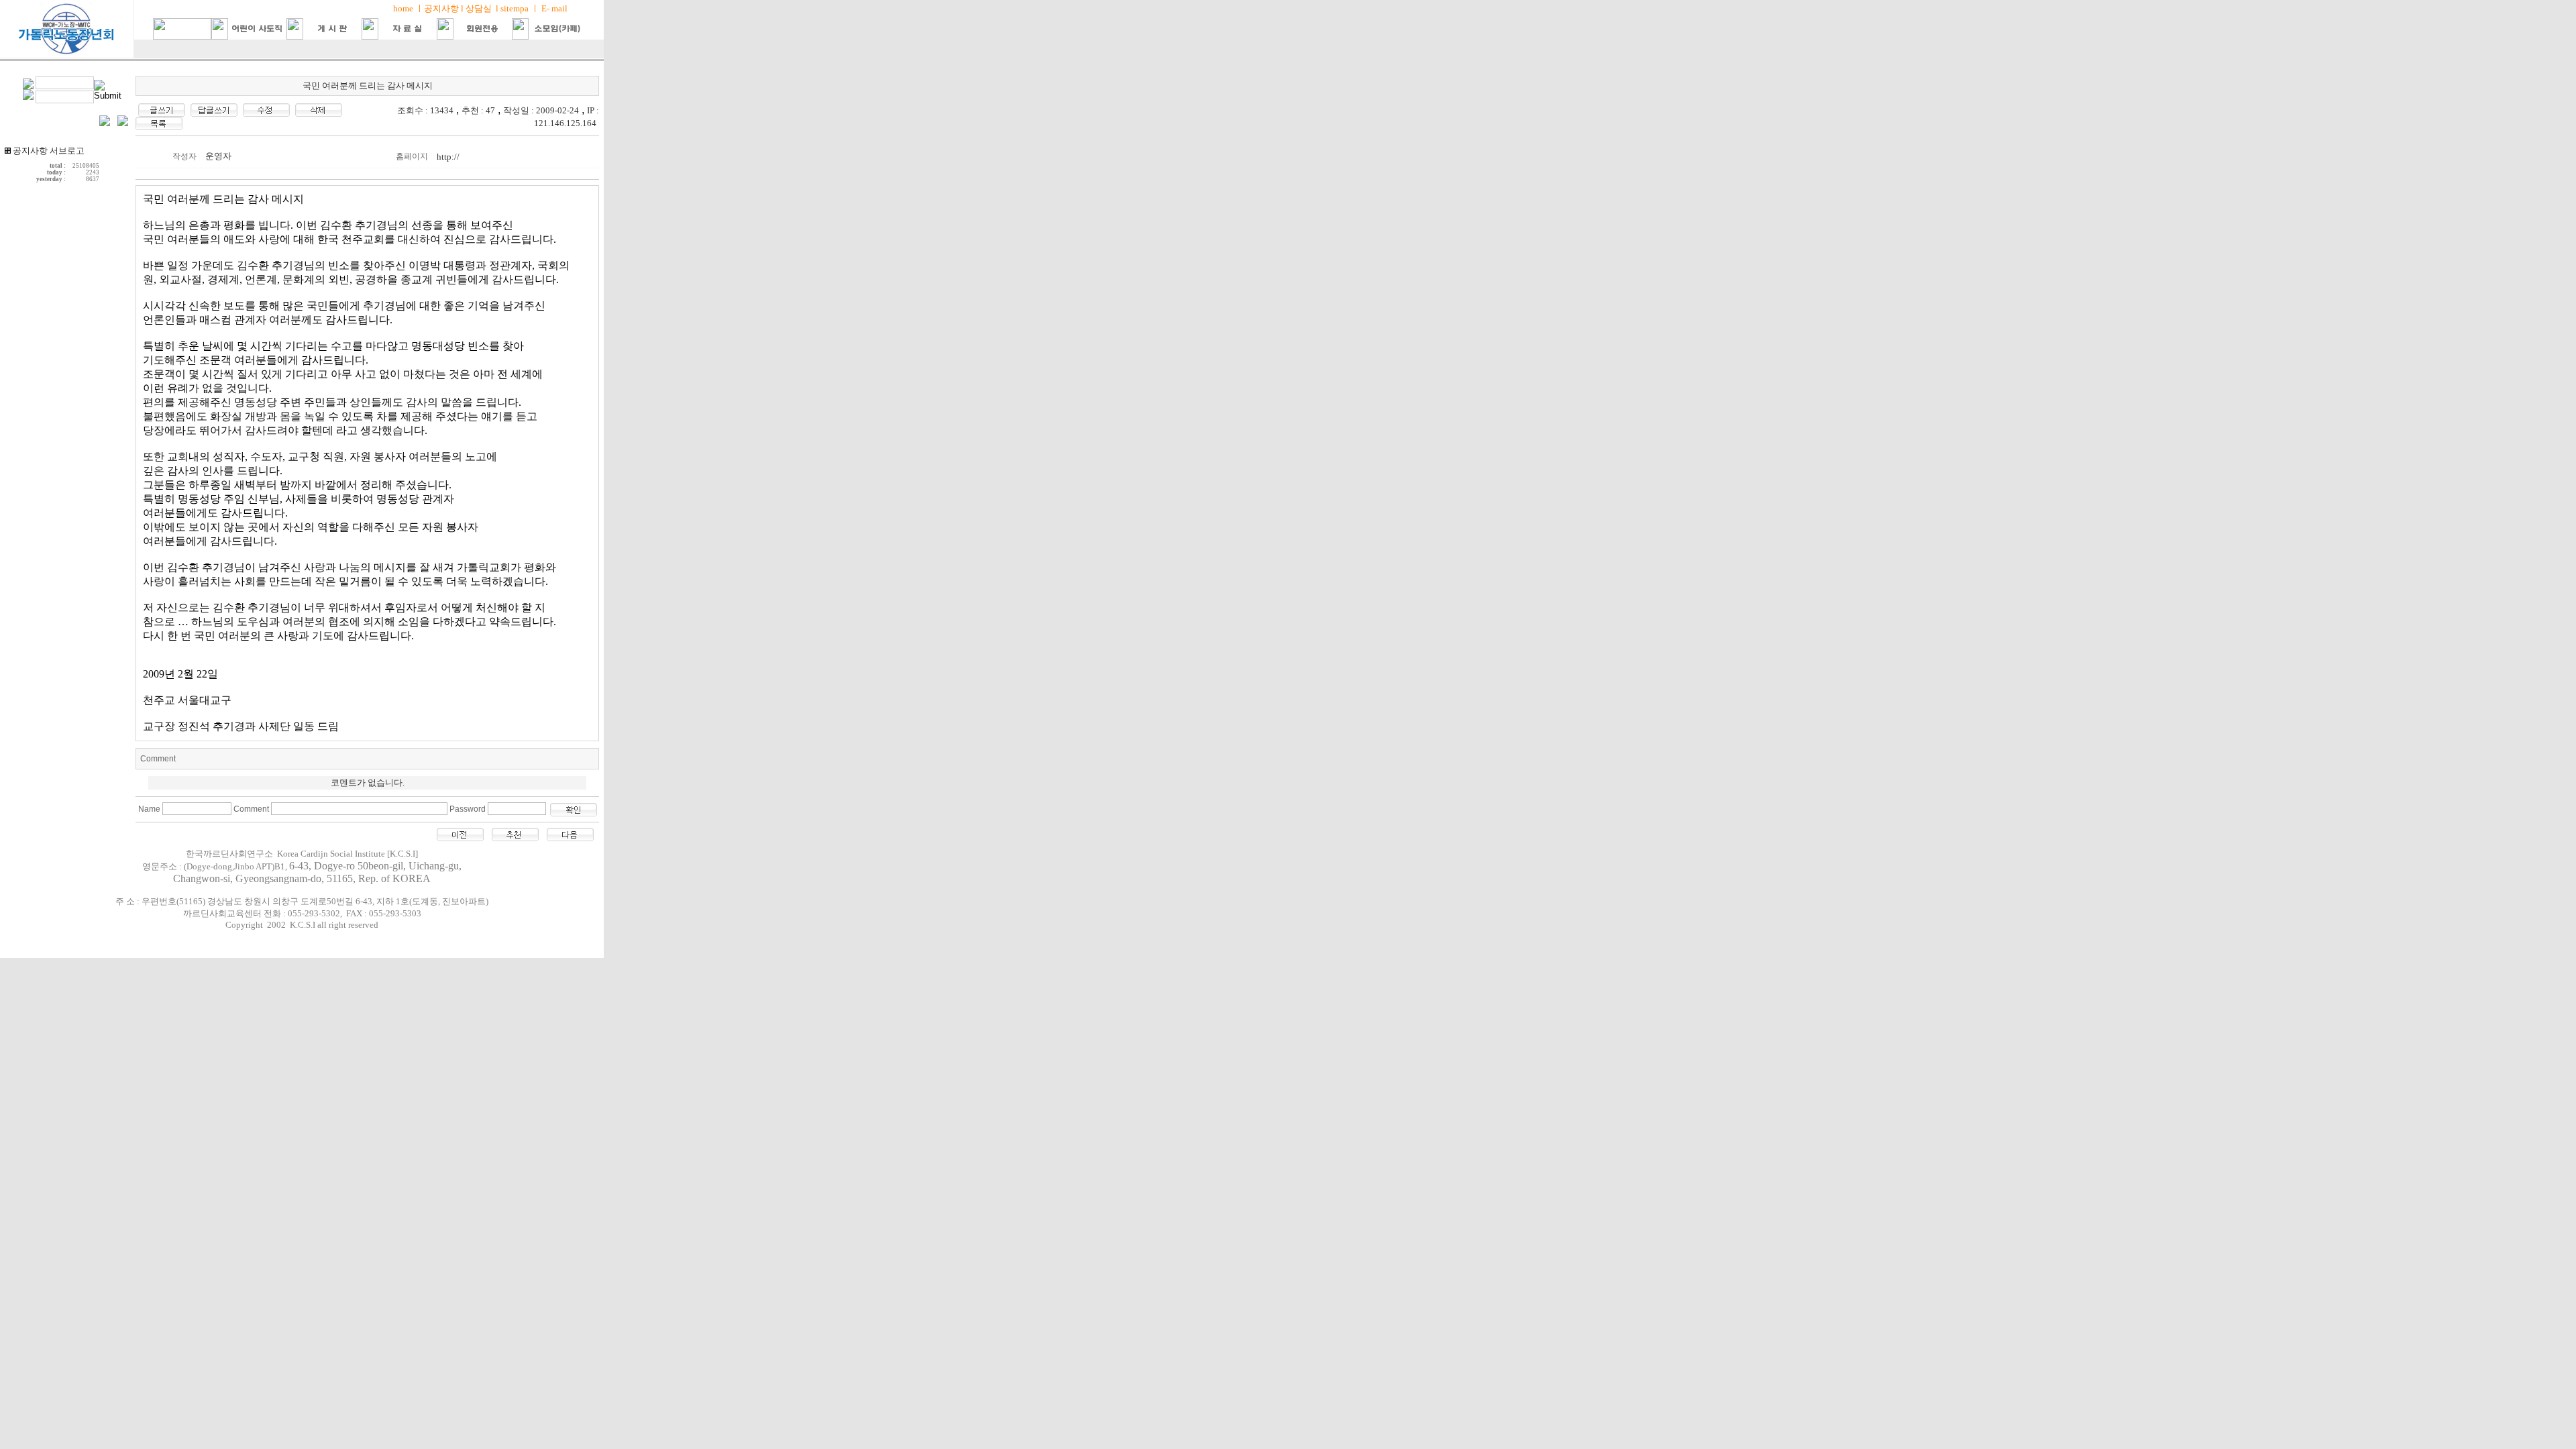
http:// (448, 157)
